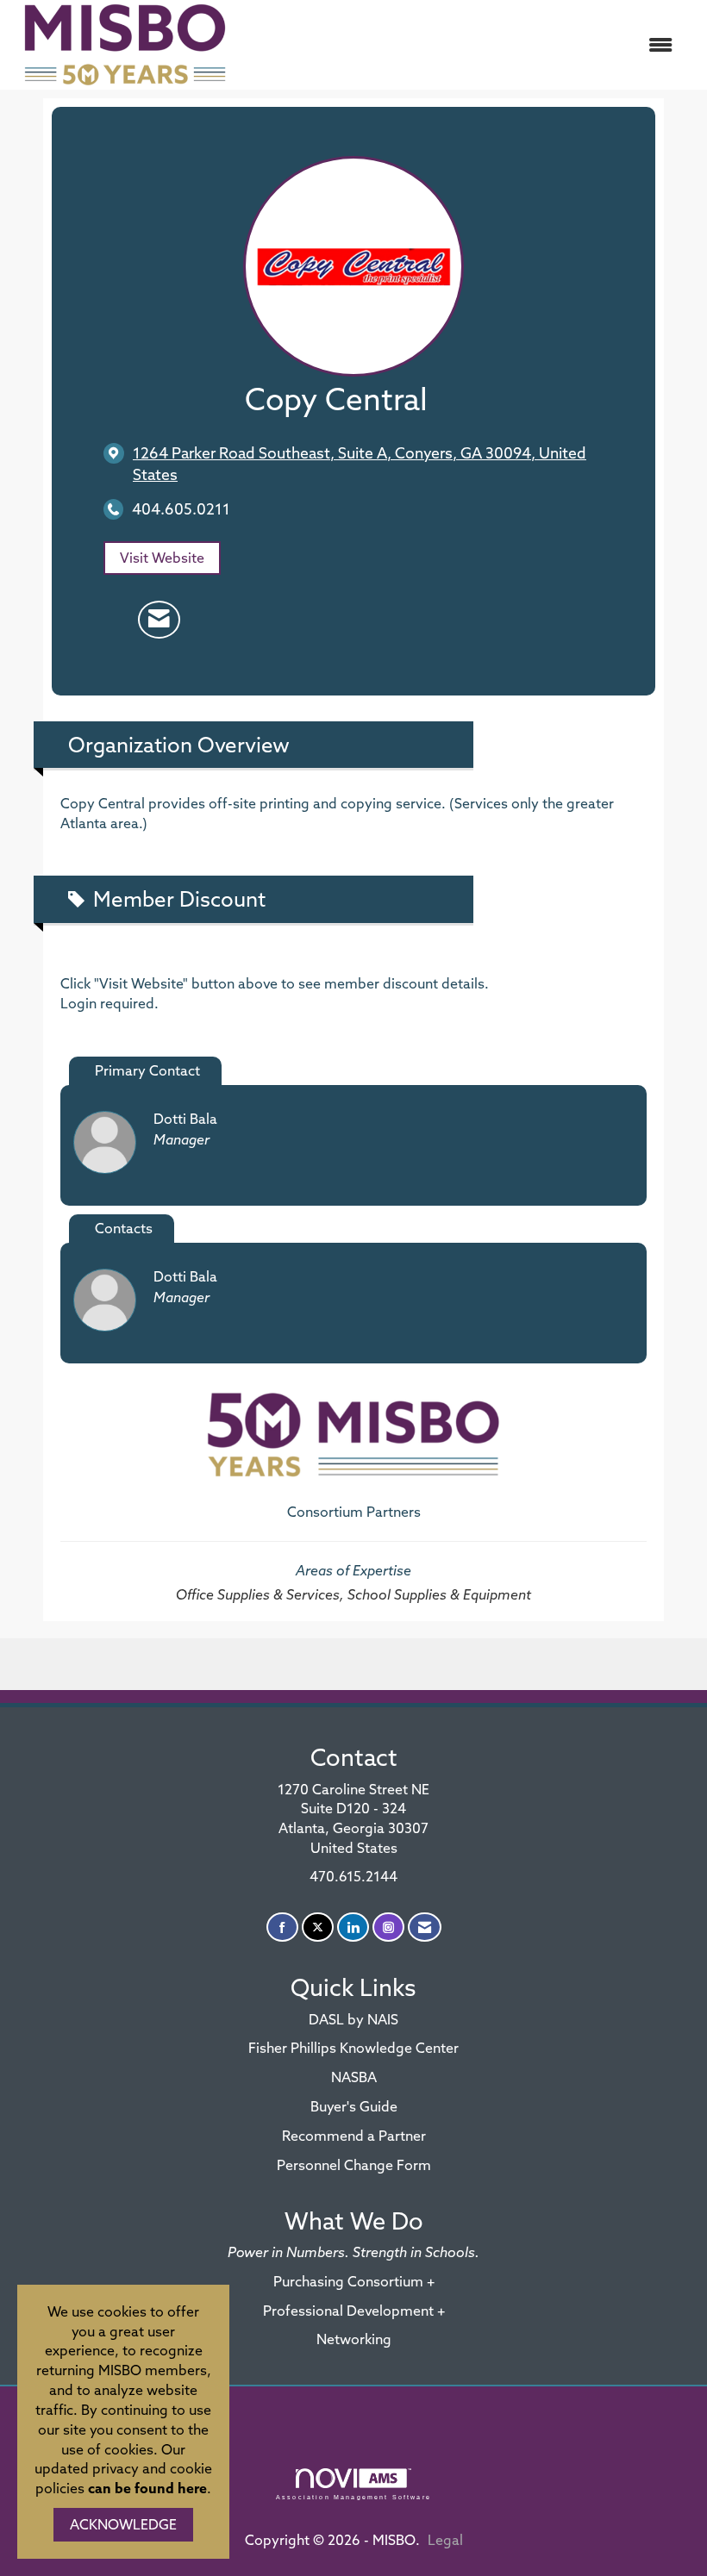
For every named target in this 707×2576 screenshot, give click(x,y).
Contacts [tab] (124, 1228)
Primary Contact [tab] (147, 1070)
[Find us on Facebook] (282, 1927)
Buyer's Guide (354, 2106)
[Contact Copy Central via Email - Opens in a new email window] (159, 620)
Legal (445, 2540)
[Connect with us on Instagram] (388, 1927)
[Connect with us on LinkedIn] (353, 1927)
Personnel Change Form (354, 2165)
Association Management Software (353, 2497)
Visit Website (162, 558)
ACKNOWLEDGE (123, 2524)
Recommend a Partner (354, 2136)
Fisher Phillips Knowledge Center (353, 2048)
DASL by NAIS (353, 2019)
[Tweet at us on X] (318, 1927)
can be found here (147, 2488)
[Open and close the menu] (463, 45)
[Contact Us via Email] (425, 1927)
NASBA (354, 2077)
